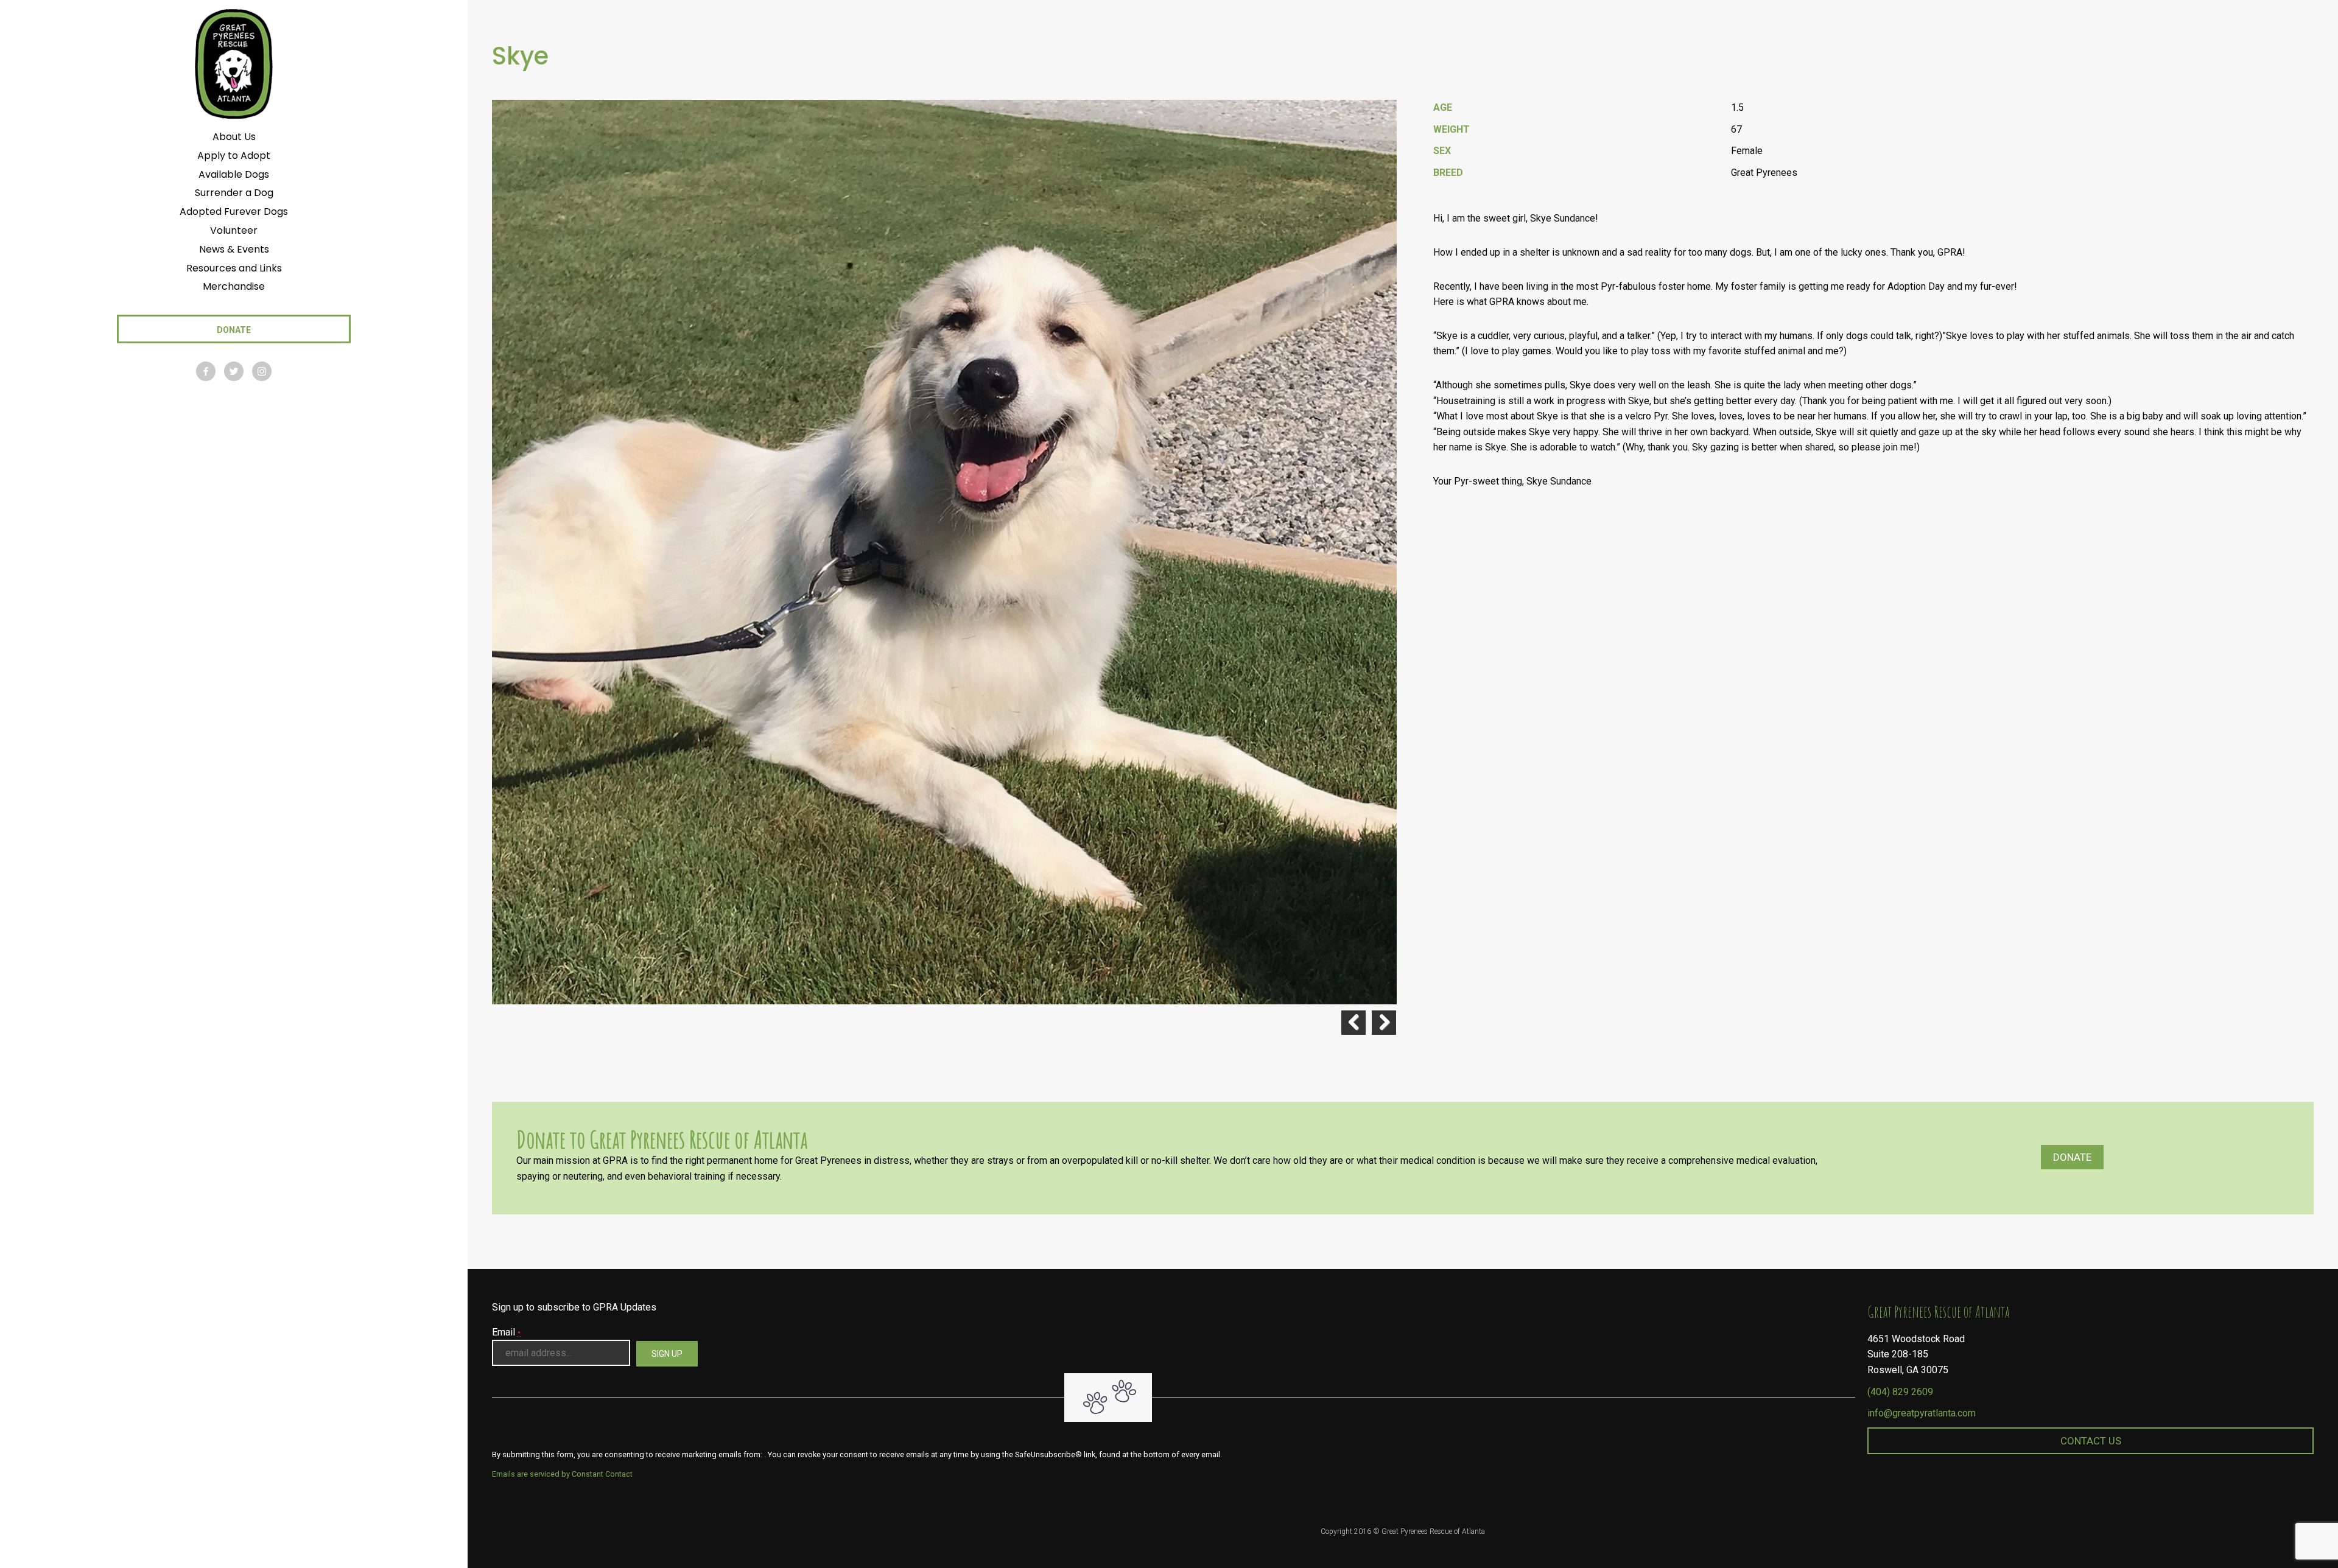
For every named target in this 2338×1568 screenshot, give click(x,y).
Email (506, 1332)
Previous (1353, 1023)
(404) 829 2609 (1900, 1392)
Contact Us (2091, 1441)
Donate (2072, 1157)
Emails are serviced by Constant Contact (562, 1474)
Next (1384, 1023)
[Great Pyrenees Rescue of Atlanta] (233, 63)
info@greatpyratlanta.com (1922, 1413)
